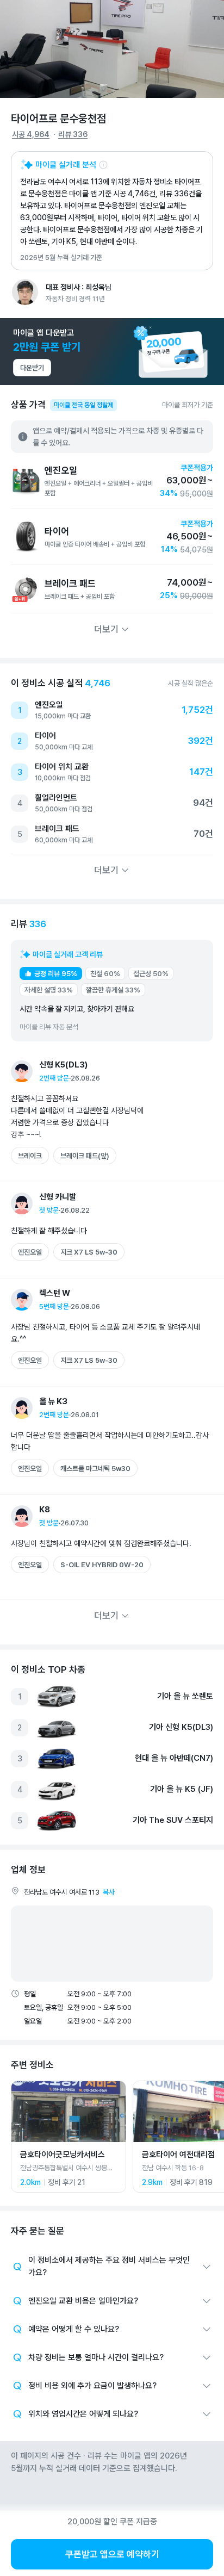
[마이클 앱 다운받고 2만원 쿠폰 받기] (112, 352)
